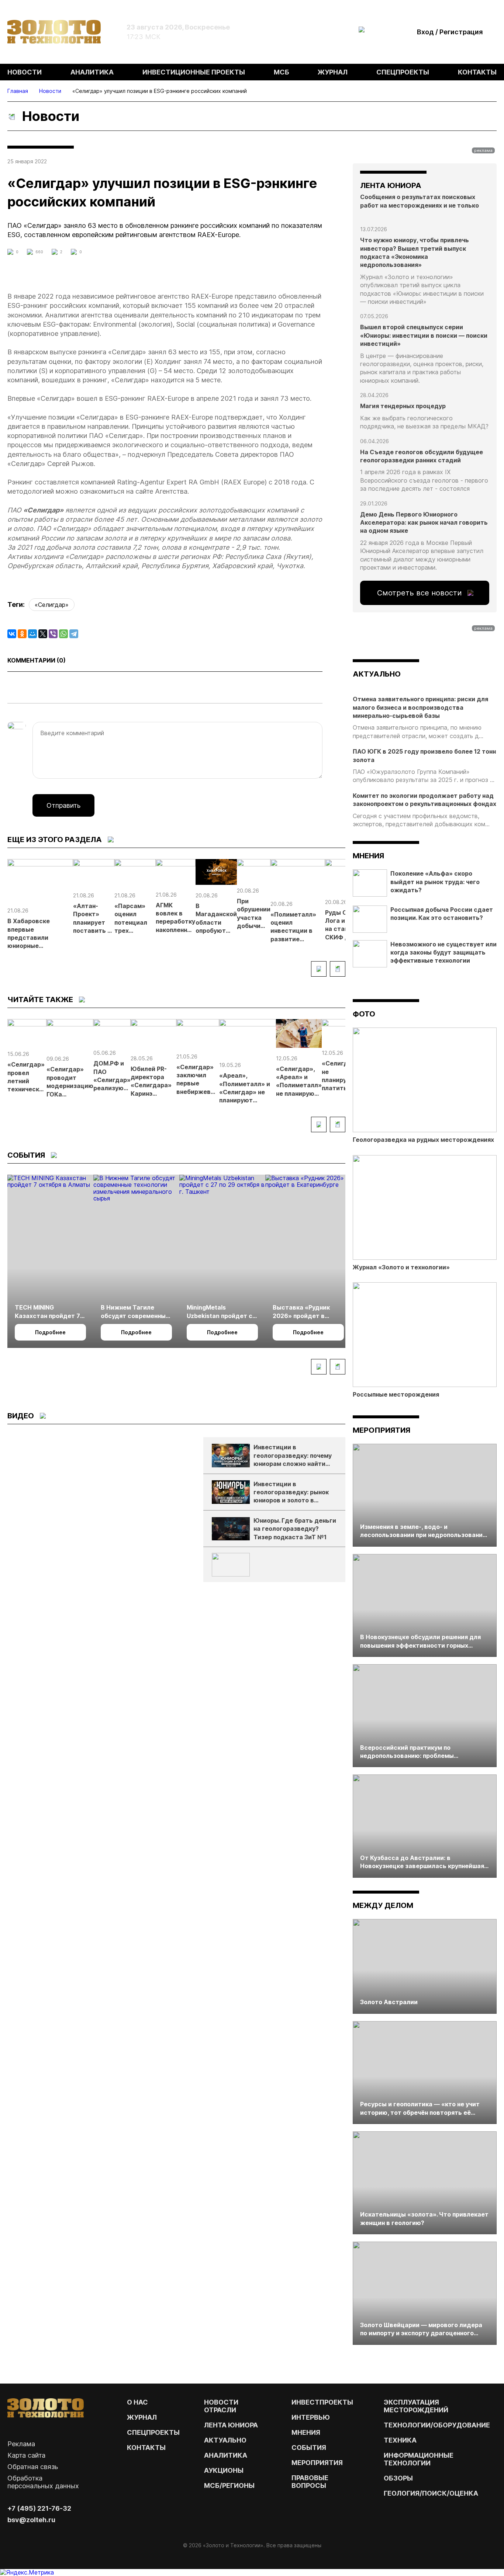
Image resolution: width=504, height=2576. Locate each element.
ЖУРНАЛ (142, 2417)
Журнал (333, 72)
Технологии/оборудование (437, 2425)
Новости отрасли (221, 2406)
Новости (25, 72)
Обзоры (398, 2478)
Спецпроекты (403, 72)
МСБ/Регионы (229, 2485)
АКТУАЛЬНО (377, 674)
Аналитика (92, 72)
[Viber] (53, 634)
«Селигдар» (52, 605)
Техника (400, 2440)
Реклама (21, 2444)
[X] (43, 634)
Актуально (225, 2440)
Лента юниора (231, 2425)
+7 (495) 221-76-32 (39, 2508)
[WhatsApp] (63, 634)
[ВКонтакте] (12, 634)
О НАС (137, 2402)
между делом (383, 1905)
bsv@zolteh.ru (31, 2520)
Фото (364, 1014)
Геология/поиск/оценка (431, 2493)
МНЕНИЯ (306, 2432)
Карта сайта (26, 2455)
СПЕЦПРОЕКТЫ (153, 2432)
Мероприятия (382, 1430)
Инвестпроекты (322, 2402)
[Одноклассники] (22, 634)
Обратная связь (33, 2467)
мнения (368, 856)
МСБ (282, 72)
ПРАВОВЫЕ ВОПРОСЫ (310, 2482)
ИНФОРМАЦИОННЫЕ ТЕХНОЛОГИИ (419, 2459)
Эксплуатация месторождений (416, 2406)
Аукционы (224, 2470)
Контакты (477, 72)
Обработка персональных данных (43, 2482)
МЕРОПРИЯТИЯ (317, 2463)
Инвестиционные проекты (194, 72)
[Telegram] (74, 634)
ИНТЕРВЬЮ (311, 2417)
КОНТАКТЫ (146, 2448)
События (309, 2448)
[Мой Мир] (32, 634)
